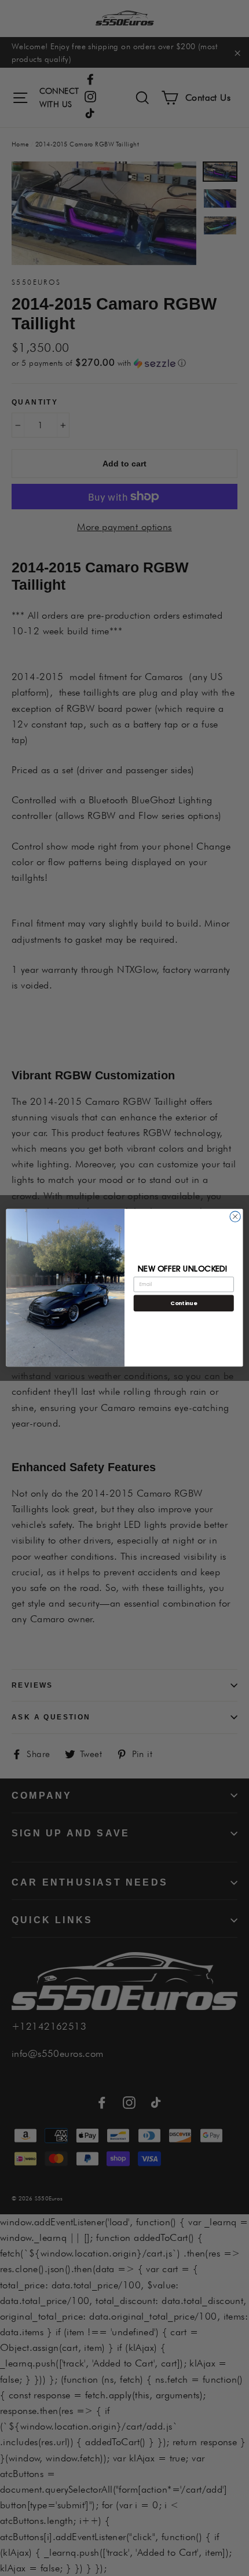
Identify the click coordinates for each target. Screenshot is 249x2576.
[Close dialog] (235, 1217)
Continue (184, 1303)
